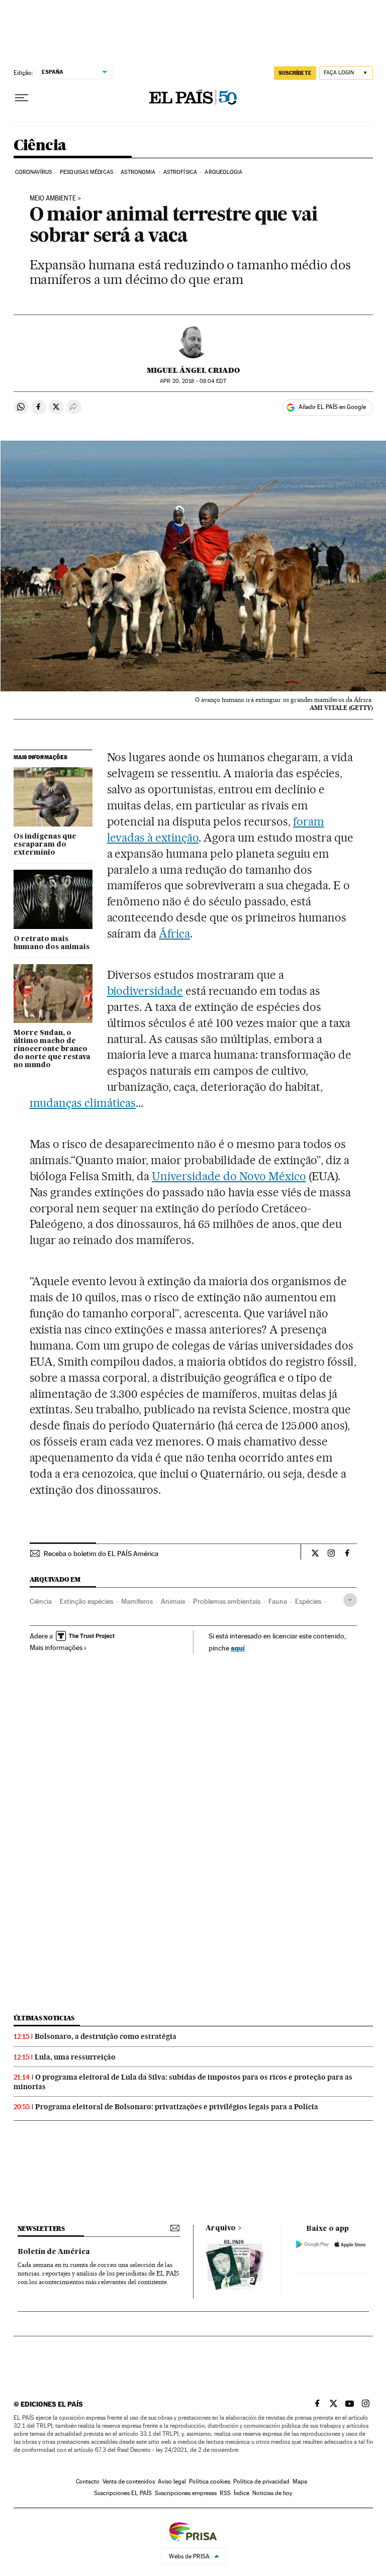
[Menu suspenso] (22, 98)
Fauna (278, 1601)
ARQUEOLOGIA (223, 172)
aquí (238, 1648)
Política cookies (210, 2482)
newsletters (41, 2229)
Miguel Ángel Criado (193, 370)
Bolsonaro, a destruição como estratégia (106, 2036)
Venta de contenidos (129, 2482)
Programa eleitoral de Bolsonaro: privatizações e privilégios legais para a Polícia (177, 2107)
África (174, 934)
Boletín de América (54, 2252)
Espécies (308, 1601)
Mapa (300, 2482)
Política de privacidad (261, 2482)
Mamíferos (137, 1601)
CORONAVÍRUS (34, 172)
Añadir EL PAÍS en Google (332, 407)
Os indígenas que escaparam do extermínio (45, 845)
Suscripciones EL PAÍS (123, 2493)
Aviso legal (172, 2482)
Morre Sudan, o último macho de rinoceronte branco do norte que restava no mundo (52, 1049)
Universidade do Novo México (229, 1176)
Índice (242, 2493)
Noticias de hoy (272, 2493)
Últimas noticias (44, 2018)
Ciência (40, 146)
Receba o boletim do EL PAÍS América (101, 1554)
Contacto (88, 2482)
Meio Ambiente (53, 198)
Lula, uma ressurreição (75, 2057)
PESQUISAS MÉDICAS (86, 172)
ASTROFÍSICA (180, 172)
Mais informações (56, 1647)
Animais (173, 1601)
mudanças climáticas (83, 1103)
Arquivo (221, 2228)
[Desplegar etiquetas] (350, 1600)
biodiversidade (145, 991)
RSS (225, 2493)
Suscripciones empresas (186, 2493)
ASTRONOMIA (138, 172)
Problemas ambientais (227, 1601)
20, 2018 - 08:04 (193, 381)
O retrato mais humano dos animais (52, 943)
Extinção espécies (86, 1601)
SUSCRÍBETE (295, 73)
